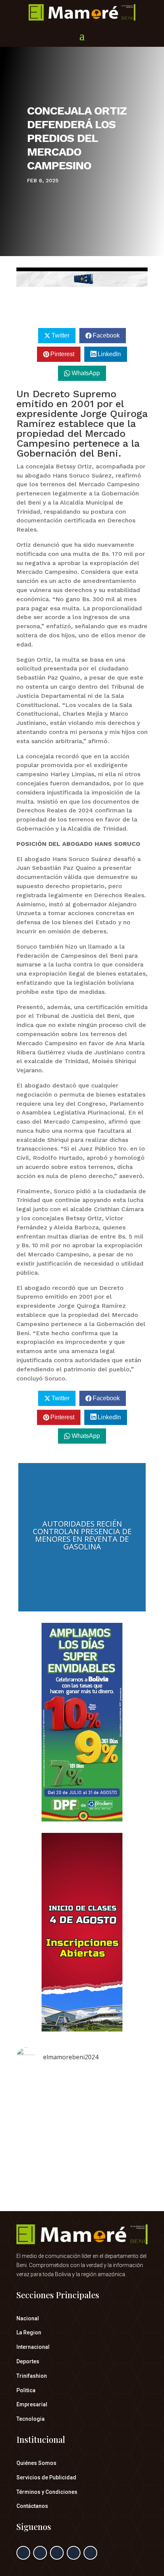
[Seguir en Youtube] (90, 2553)
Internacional (33, 2347)
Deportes (28, 2361)
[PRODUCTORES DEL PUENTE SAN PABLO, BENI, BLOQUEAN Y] (82, 2112)
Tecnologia (31, 2419)
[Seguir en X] (40, 2553)
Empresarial (32, 2404)
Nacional (28, 2318)
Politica (26, 2390)
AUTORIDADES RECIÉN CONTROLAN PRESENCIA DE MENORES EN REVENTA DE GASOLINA (82, 1535)
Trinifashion (32, 2376)
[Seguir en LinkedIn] (74, 2553)
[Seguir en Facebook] (23, 2553)
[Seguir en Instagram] (57, 2553)
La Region (29, 2332)
